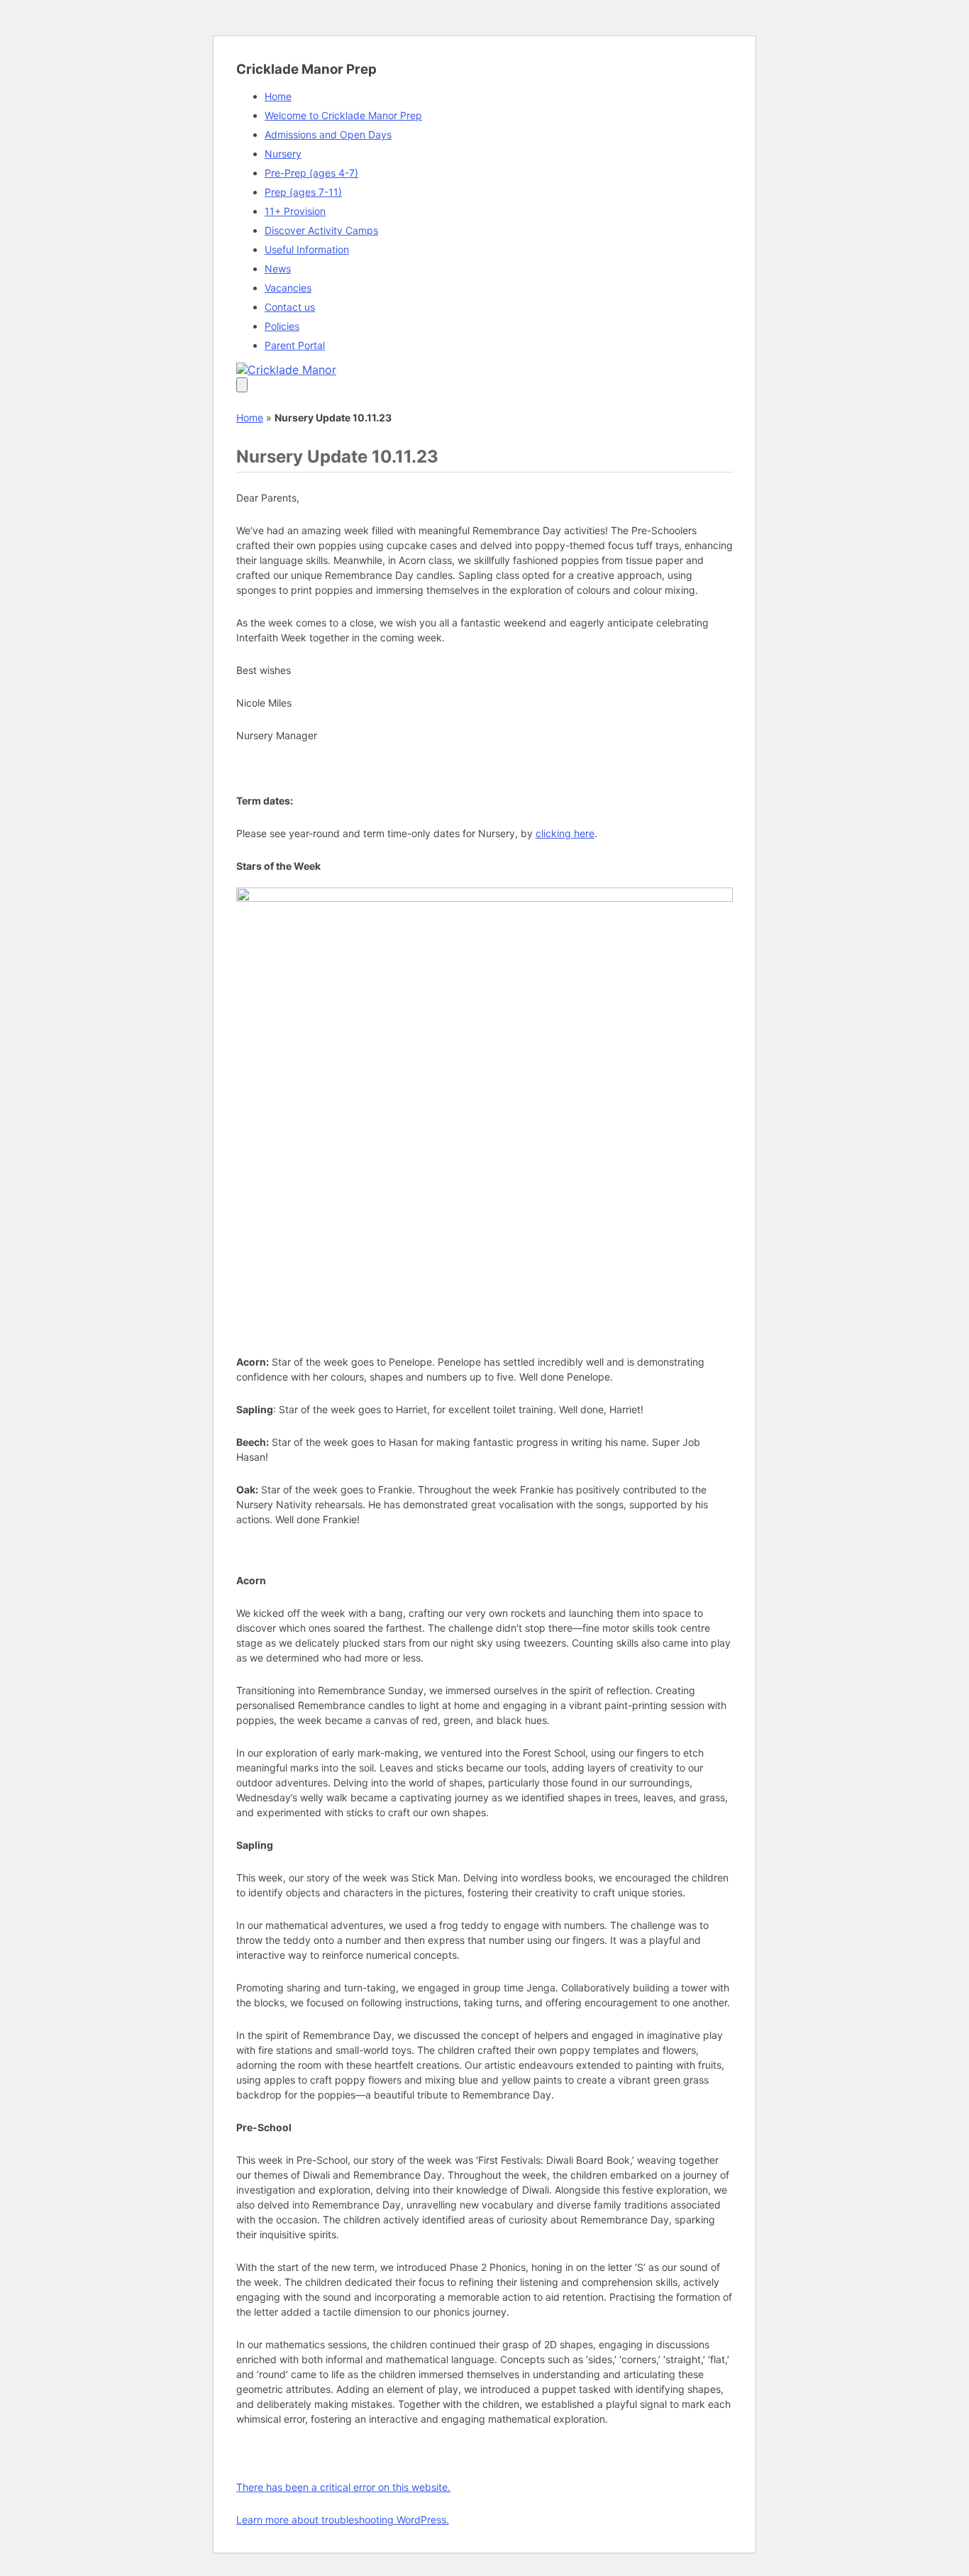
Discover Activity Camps (321, 230)
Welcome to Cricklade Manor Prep (343, 115)
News (278, 269)
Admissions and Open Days (328, 134)
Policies (282, 326)
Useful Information (307, 249)
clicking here (565, 833)
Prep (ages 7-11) (303, 192)
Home (278, 96)
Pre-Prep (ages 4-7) (311, 173)
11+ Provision (295, 211)
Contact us (290, 307)
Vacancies (288, 288)
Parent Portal (295, 345)
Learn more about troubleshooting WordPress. (343, 2520)
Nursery (283, 154)
